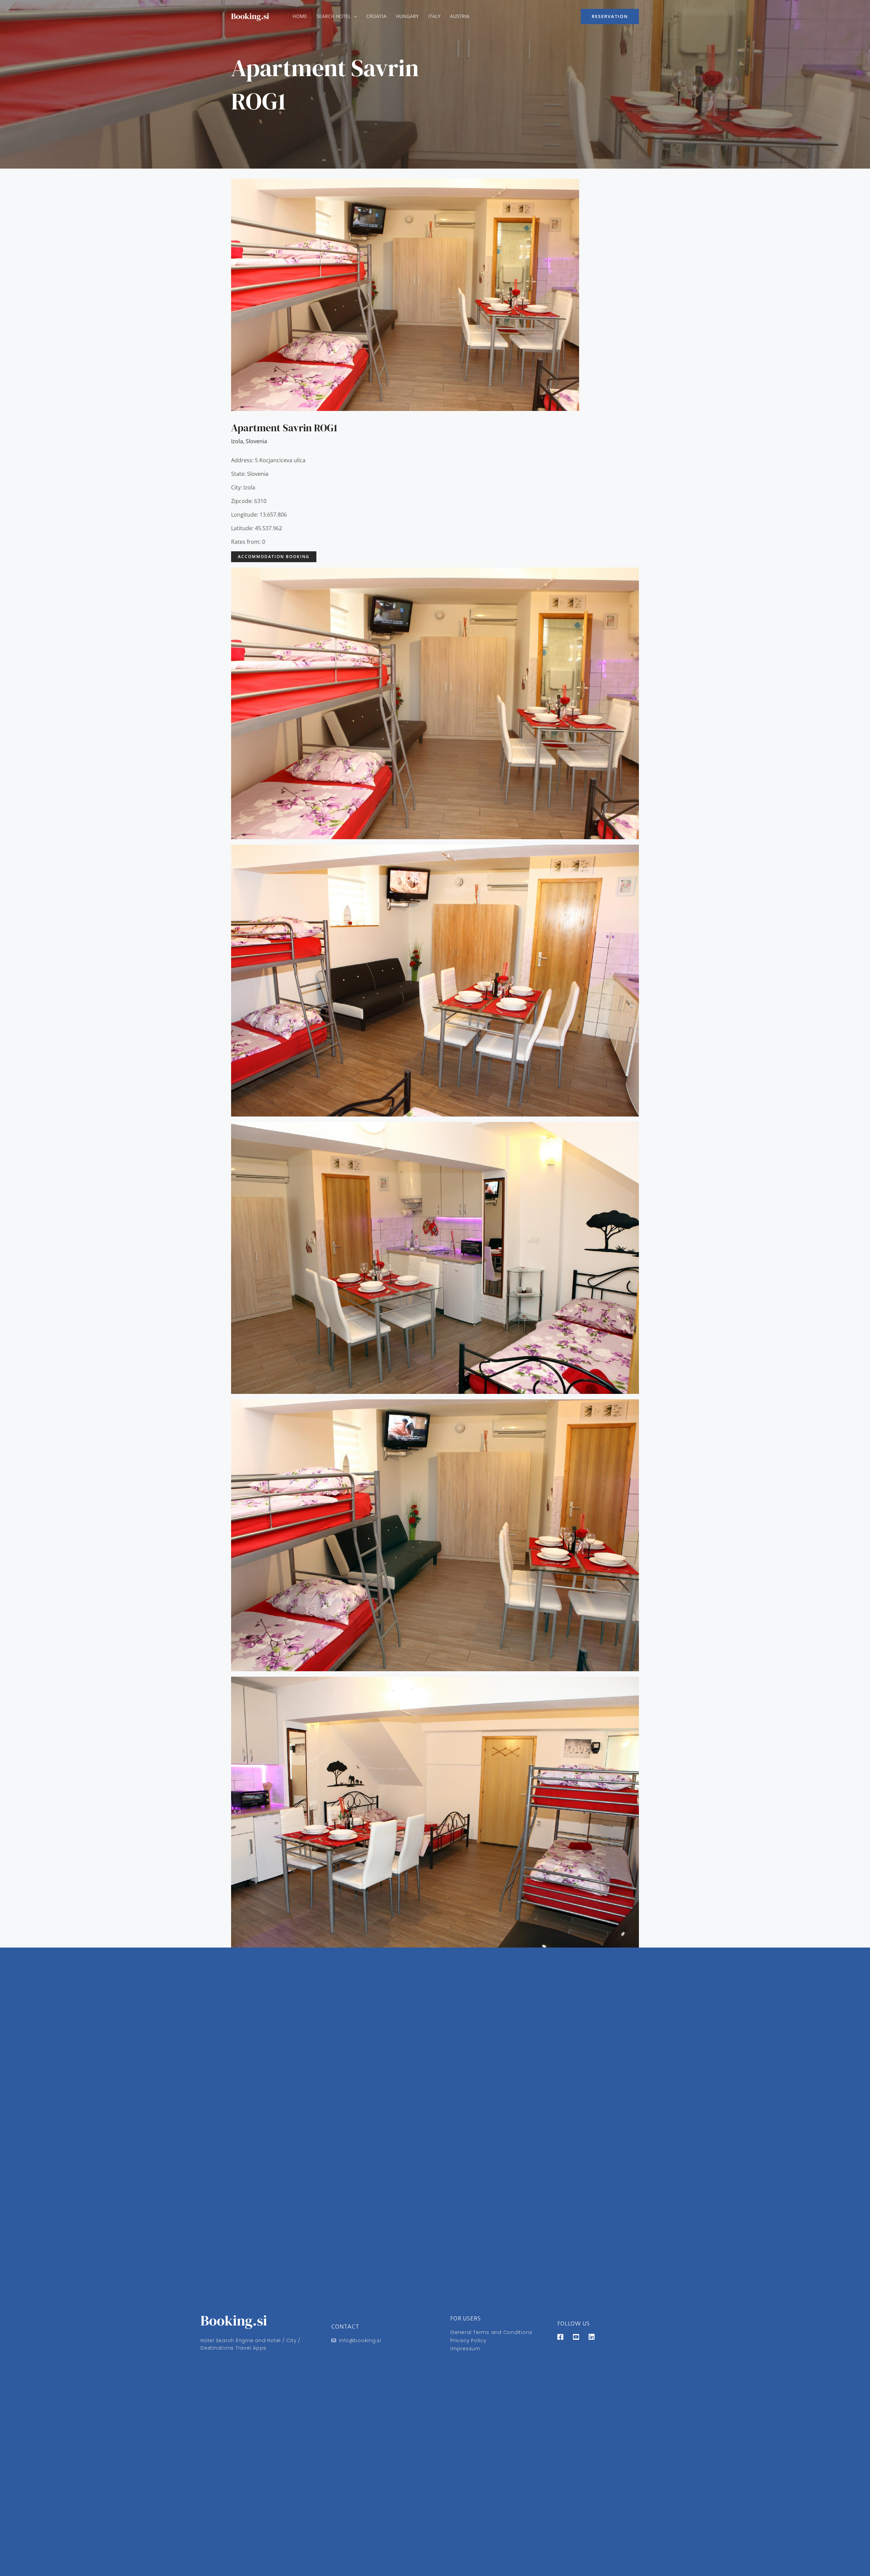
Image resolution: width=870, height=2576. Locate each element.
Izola (237, 441)
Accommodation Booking (274, 557)
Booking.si (250, 16)
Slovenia (256, 441)
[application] (354, 16)
